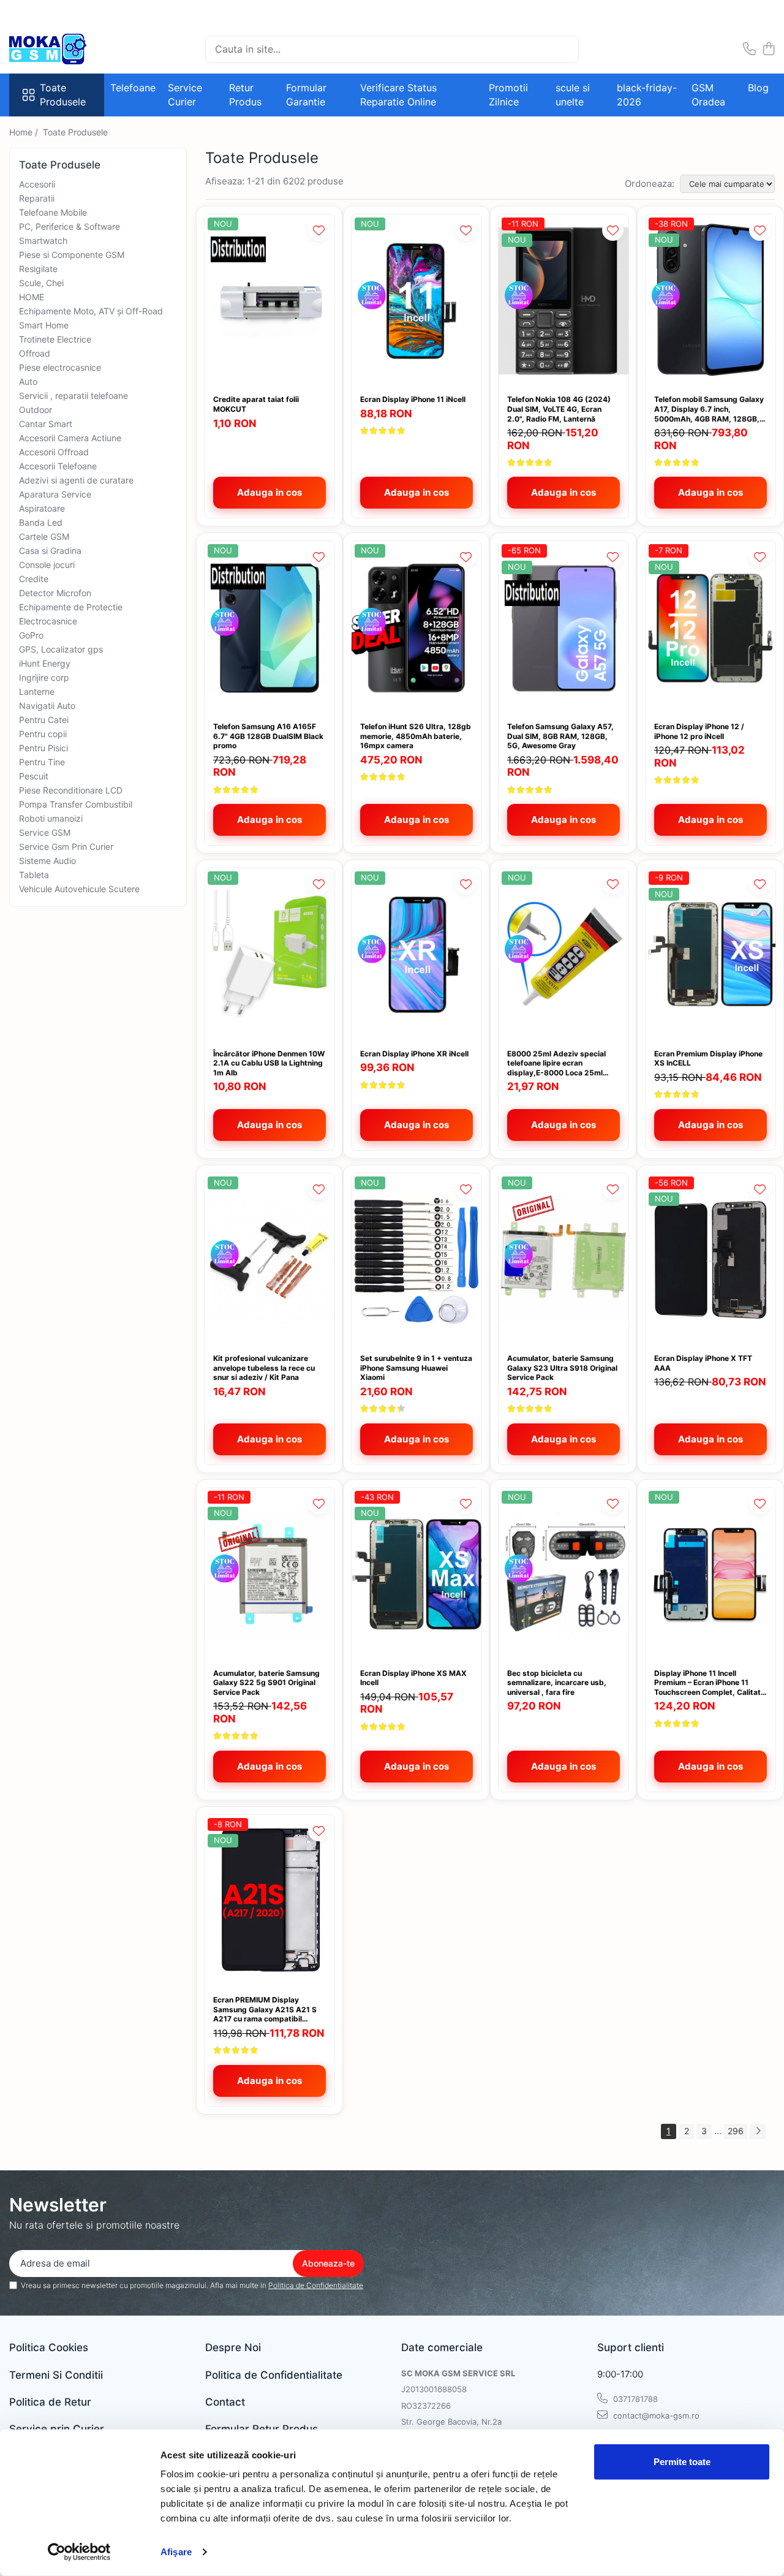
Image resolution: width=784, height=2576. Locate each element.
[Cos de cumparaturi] (768, 49)
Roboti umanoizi (51, 818)
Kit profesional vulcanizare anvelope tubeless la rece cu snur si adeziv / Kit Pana (264, 1368)
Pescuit (34, 776)
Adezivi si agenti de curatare (76, 480)
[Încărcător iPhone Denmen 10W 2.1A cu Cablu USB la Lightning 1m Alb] (269, 955)
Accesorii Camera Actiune (70, 438)
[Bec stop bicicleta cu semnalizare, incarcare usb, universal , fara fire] (563, 1574)
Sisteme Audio (47, 861)
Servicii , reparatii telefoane (73, 396)
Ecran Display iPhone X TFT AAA (703, 1363)
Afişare (176, 2552)
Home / (25, 132)
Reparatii (37, 198)
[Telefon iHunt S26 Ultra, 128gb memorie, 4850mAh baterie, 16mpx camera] (417, 628)
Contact (225, 2402)
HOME (32, 297)
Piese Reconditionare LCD (71, 790)
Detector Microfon (55, 593)
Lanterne (37, 691)
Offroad (35, 353)
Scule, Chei (41, 283)
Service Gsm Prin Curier (66, 847)
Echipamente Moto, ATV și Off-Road (91, 311)
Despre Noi (233, 2347)
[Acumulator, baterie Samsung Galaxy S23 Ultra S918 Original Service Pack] (563, 1260)
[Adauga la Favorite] (319, 230)
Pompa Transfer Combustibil (76, 804)
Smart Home (44, 325)
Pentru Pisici (43, 748)
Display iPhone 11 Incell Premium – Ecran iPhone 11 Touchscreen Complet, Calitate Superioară (710, 1683)
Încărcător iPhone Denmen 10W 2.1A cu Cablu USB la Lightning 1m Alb (269, 1063)
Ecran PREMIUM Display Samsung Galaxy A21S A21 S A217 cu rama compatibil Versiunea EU (265, 2010)
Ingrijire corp (44, 677)
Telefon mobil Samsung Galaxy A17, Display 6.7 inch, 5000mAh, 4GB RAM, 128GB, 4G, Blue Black (709, 409)
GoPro (31, 635)
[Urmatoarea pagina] (758, 2131)
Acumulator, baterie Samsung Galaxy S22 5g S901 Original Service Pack (266, 1683)
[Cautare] (564, 49)
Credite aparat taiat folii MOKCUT (256, 404)
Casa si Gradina (50, 551)
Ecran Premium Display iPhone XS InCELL (708, 1059)
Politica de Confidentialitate (316, 2285)
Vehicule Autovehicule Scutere (79, 889)
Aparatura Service (55, 494)
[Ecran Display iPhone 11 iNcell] (417, 301)
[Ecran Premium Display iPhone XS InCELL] (710, 955)
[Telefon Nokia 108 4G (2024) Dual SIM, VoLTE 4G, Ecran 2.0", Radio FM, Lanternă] (563, 301)
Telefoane (133, 88)
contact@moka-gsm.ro (655, 2415)
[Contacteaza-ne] (749, 49)
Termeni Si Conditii (56, 2375)
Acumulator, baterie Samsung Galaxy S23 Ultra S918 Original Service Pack (562, 1368)
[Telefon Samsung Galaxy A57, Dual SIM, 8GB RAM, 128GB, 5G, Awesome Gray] (563, 628)
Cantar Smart (46, 424)
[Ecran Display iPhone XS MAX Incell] (417, 1574)
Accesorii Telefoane (58, 466)
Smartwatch (43, 241)
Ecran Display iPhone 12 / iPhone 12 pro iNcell (699, 731)
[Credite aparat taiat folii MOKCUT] (269, 301)
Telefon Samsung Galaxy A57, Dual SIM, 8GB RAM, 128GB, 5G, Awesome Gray (560, 736)
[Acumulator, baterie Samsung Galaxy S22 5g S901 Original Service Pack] (269, 1574)
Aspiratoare (42, 508)
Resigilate (38, 269)
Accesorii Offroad (54, 452)
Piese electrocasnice (60, 367)
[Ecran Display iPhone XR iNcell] (417, 955)
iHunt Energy (45, 663)
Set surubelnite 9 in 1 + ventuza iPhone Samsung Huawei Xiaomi (416, 1368)
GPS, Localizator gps (61, 649)
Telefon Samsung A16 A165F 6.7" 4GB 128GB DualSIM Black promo (268, 736)
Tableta (34, 875)
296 (736, 2131)
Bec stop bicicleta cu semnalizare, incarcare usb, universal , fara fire (557, 1683)
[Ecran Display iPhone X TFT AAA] (710, 1260)
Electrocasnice (48, 621)
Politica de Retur (50, 2402)
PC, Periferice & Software (70, 226)
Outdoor (36, 410)
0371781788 (634, 2399)
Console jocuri (47, 565)
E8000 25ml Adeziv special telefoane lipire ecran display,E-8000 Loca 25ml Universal (556, 1063)
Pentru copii (43, 734)
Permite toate (682, 2462)
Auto (28, 381)
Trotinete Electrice (55, 339)
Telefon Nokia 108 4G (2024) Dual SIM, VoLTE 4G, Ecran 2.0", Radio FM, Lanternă (559, 409)
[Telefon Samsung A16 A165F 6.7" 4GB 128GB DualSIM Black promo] (269, 628)
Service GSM (45, 832)
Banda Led (41, 522)
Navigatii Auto (47, 706)
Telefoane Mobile (53, 212)
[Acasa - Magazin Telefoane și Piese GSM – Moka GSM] (70, 49)
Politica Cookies (49, 2347)
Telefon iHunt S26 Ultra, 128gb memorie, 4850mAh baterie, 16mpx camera (416, 736)
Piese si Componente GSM (72, 255)
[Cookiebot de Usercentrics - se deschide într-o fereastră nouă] (79, 2552)
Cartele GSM (44, 536)
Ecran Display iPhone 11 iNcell (413, 399)
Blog (758, 88)
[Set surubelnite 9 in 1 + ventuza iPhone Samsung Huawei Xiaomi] (417, 1260)
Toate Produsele (63, 95)
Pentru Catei (44, 720)
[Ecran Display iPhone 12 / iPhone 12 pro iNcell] (710, 628)
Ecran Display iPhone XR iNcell (414, 1054)
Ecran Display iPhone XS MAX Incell (413, 1678)
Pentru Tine (42, 762)
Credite (34, 579)
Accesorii (37, 184)
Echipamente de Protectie (71, 607)
